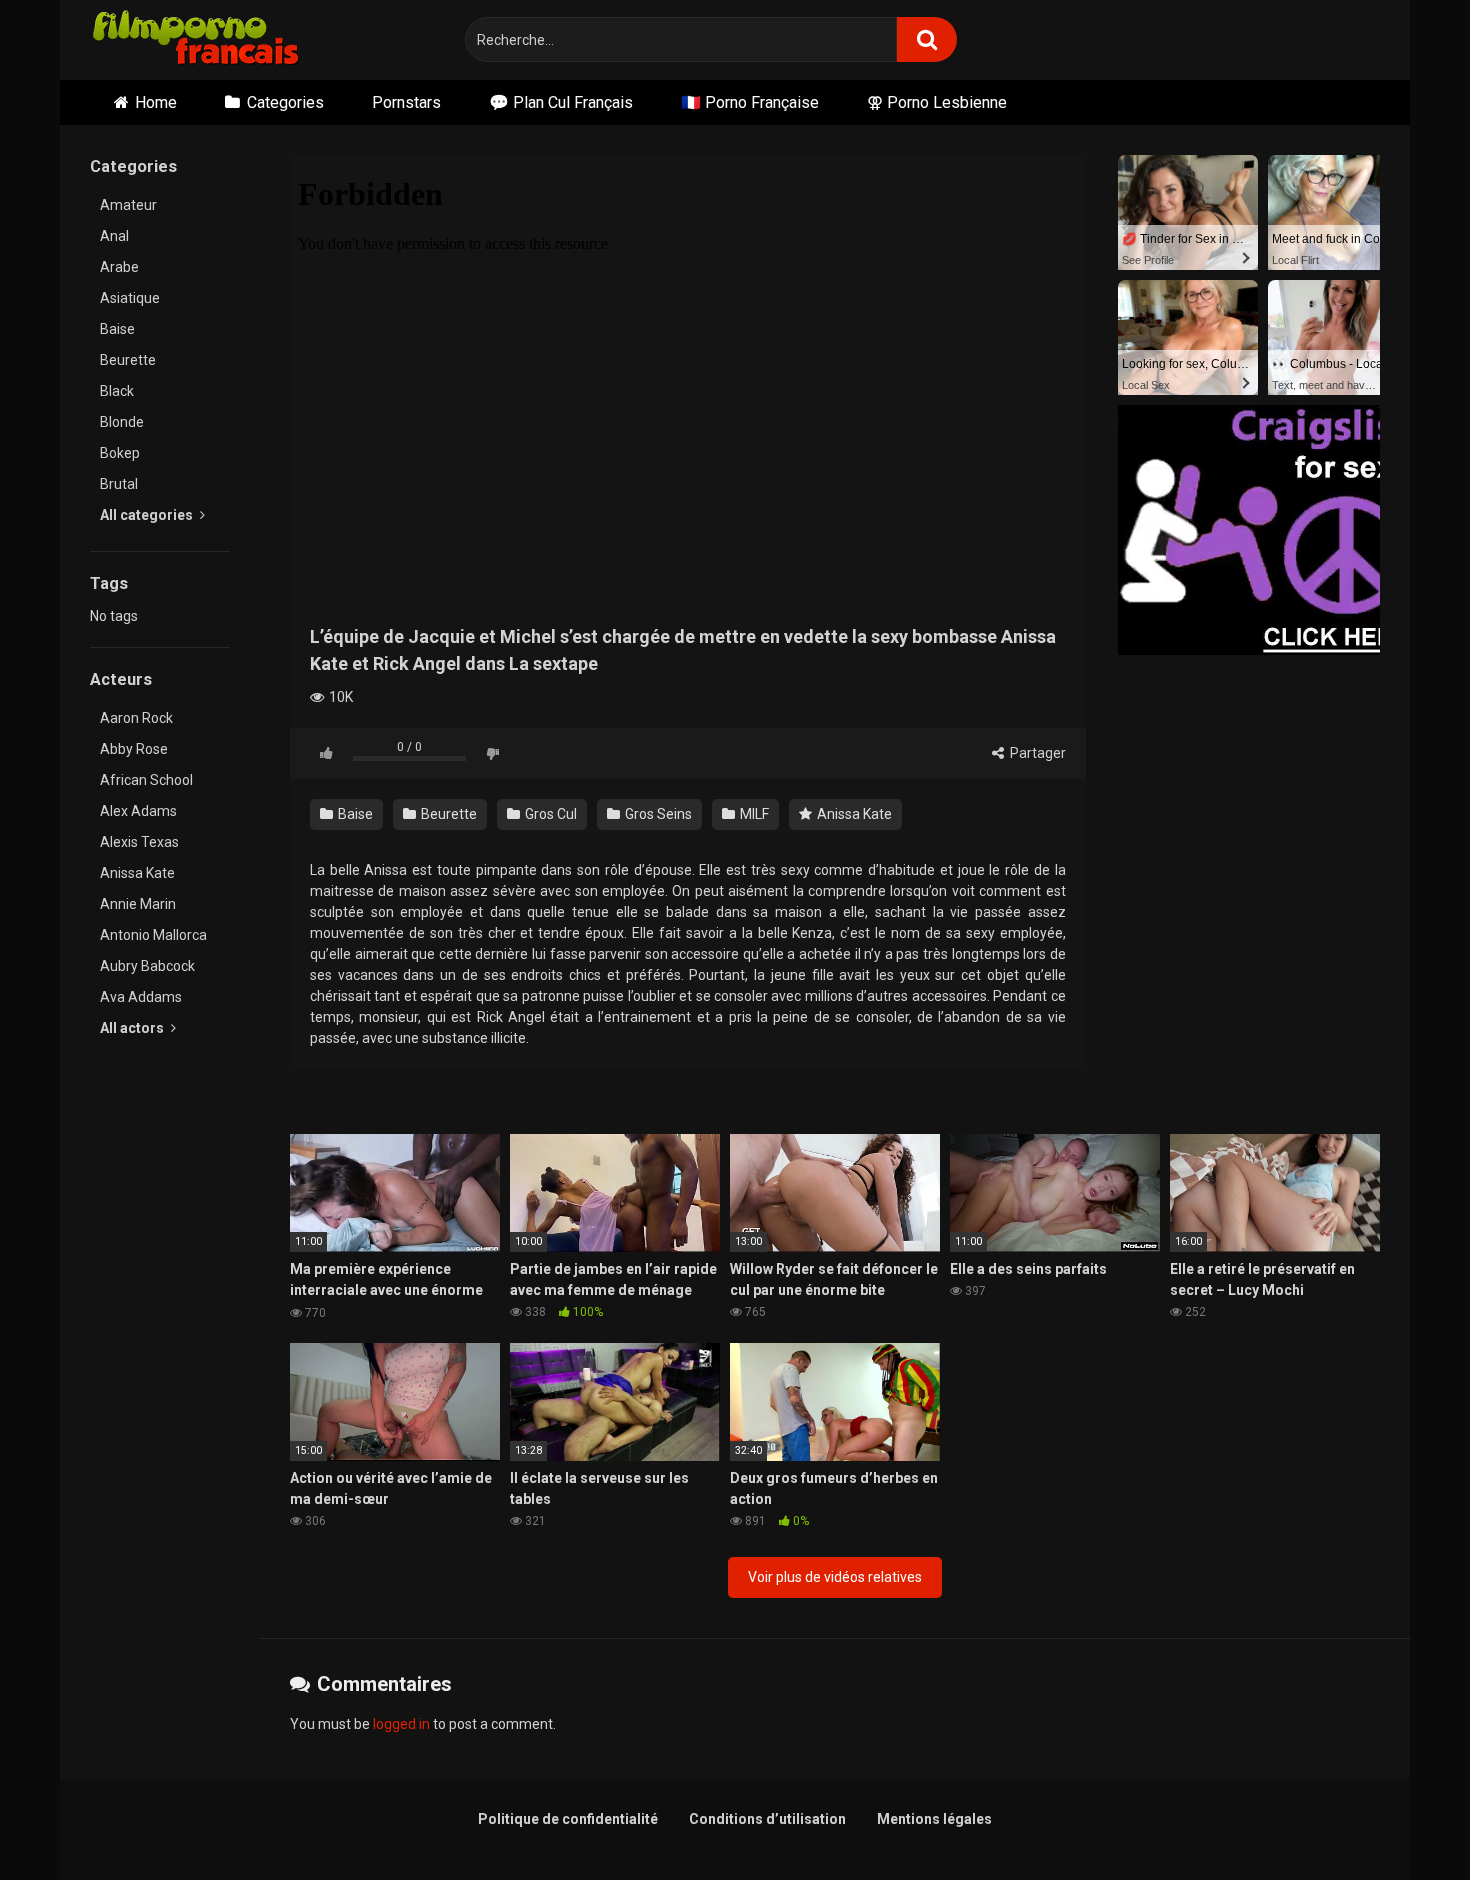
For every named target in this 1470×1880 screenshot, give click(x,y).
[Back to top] (1403, 1819)
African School (146, 780)
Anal (114, 236)
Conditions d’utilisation (767, 1819)
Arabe (119, 267)
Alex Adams (138, 811)
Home (156, 102)
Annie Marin (138, 904)
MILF (753, 814)
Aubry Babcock (147, 966)
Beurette (128, 360)
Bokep (120, 453)
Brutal (119, 484)
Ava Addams (141, 997)
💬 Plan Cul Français (561, 102)
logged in (401, 1724)
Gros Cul (549, 814)
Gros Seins (657, 814)
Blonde (122, 422)
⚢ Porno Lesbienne (937, 102)
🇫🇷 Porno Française (750, 102)
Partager (1036, 753)
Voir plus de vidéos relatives (835, 1577)
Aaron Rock (136, 718)
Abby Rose (134, 749)
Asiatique (130, 298)
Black (117, 391)
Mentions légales (934, 1819)
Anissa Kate (137, 873)
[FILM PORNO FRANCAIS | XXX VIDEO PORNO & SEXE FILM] (196, 40)
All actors (133, 1028)
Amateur (128, 205)
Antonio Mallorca (153, 935)
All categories (148, 515)
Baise (117, 329)
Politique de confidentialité (568, 1819)
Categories (285, 102)
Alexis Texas (139, 842)
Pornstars (406, 102)
